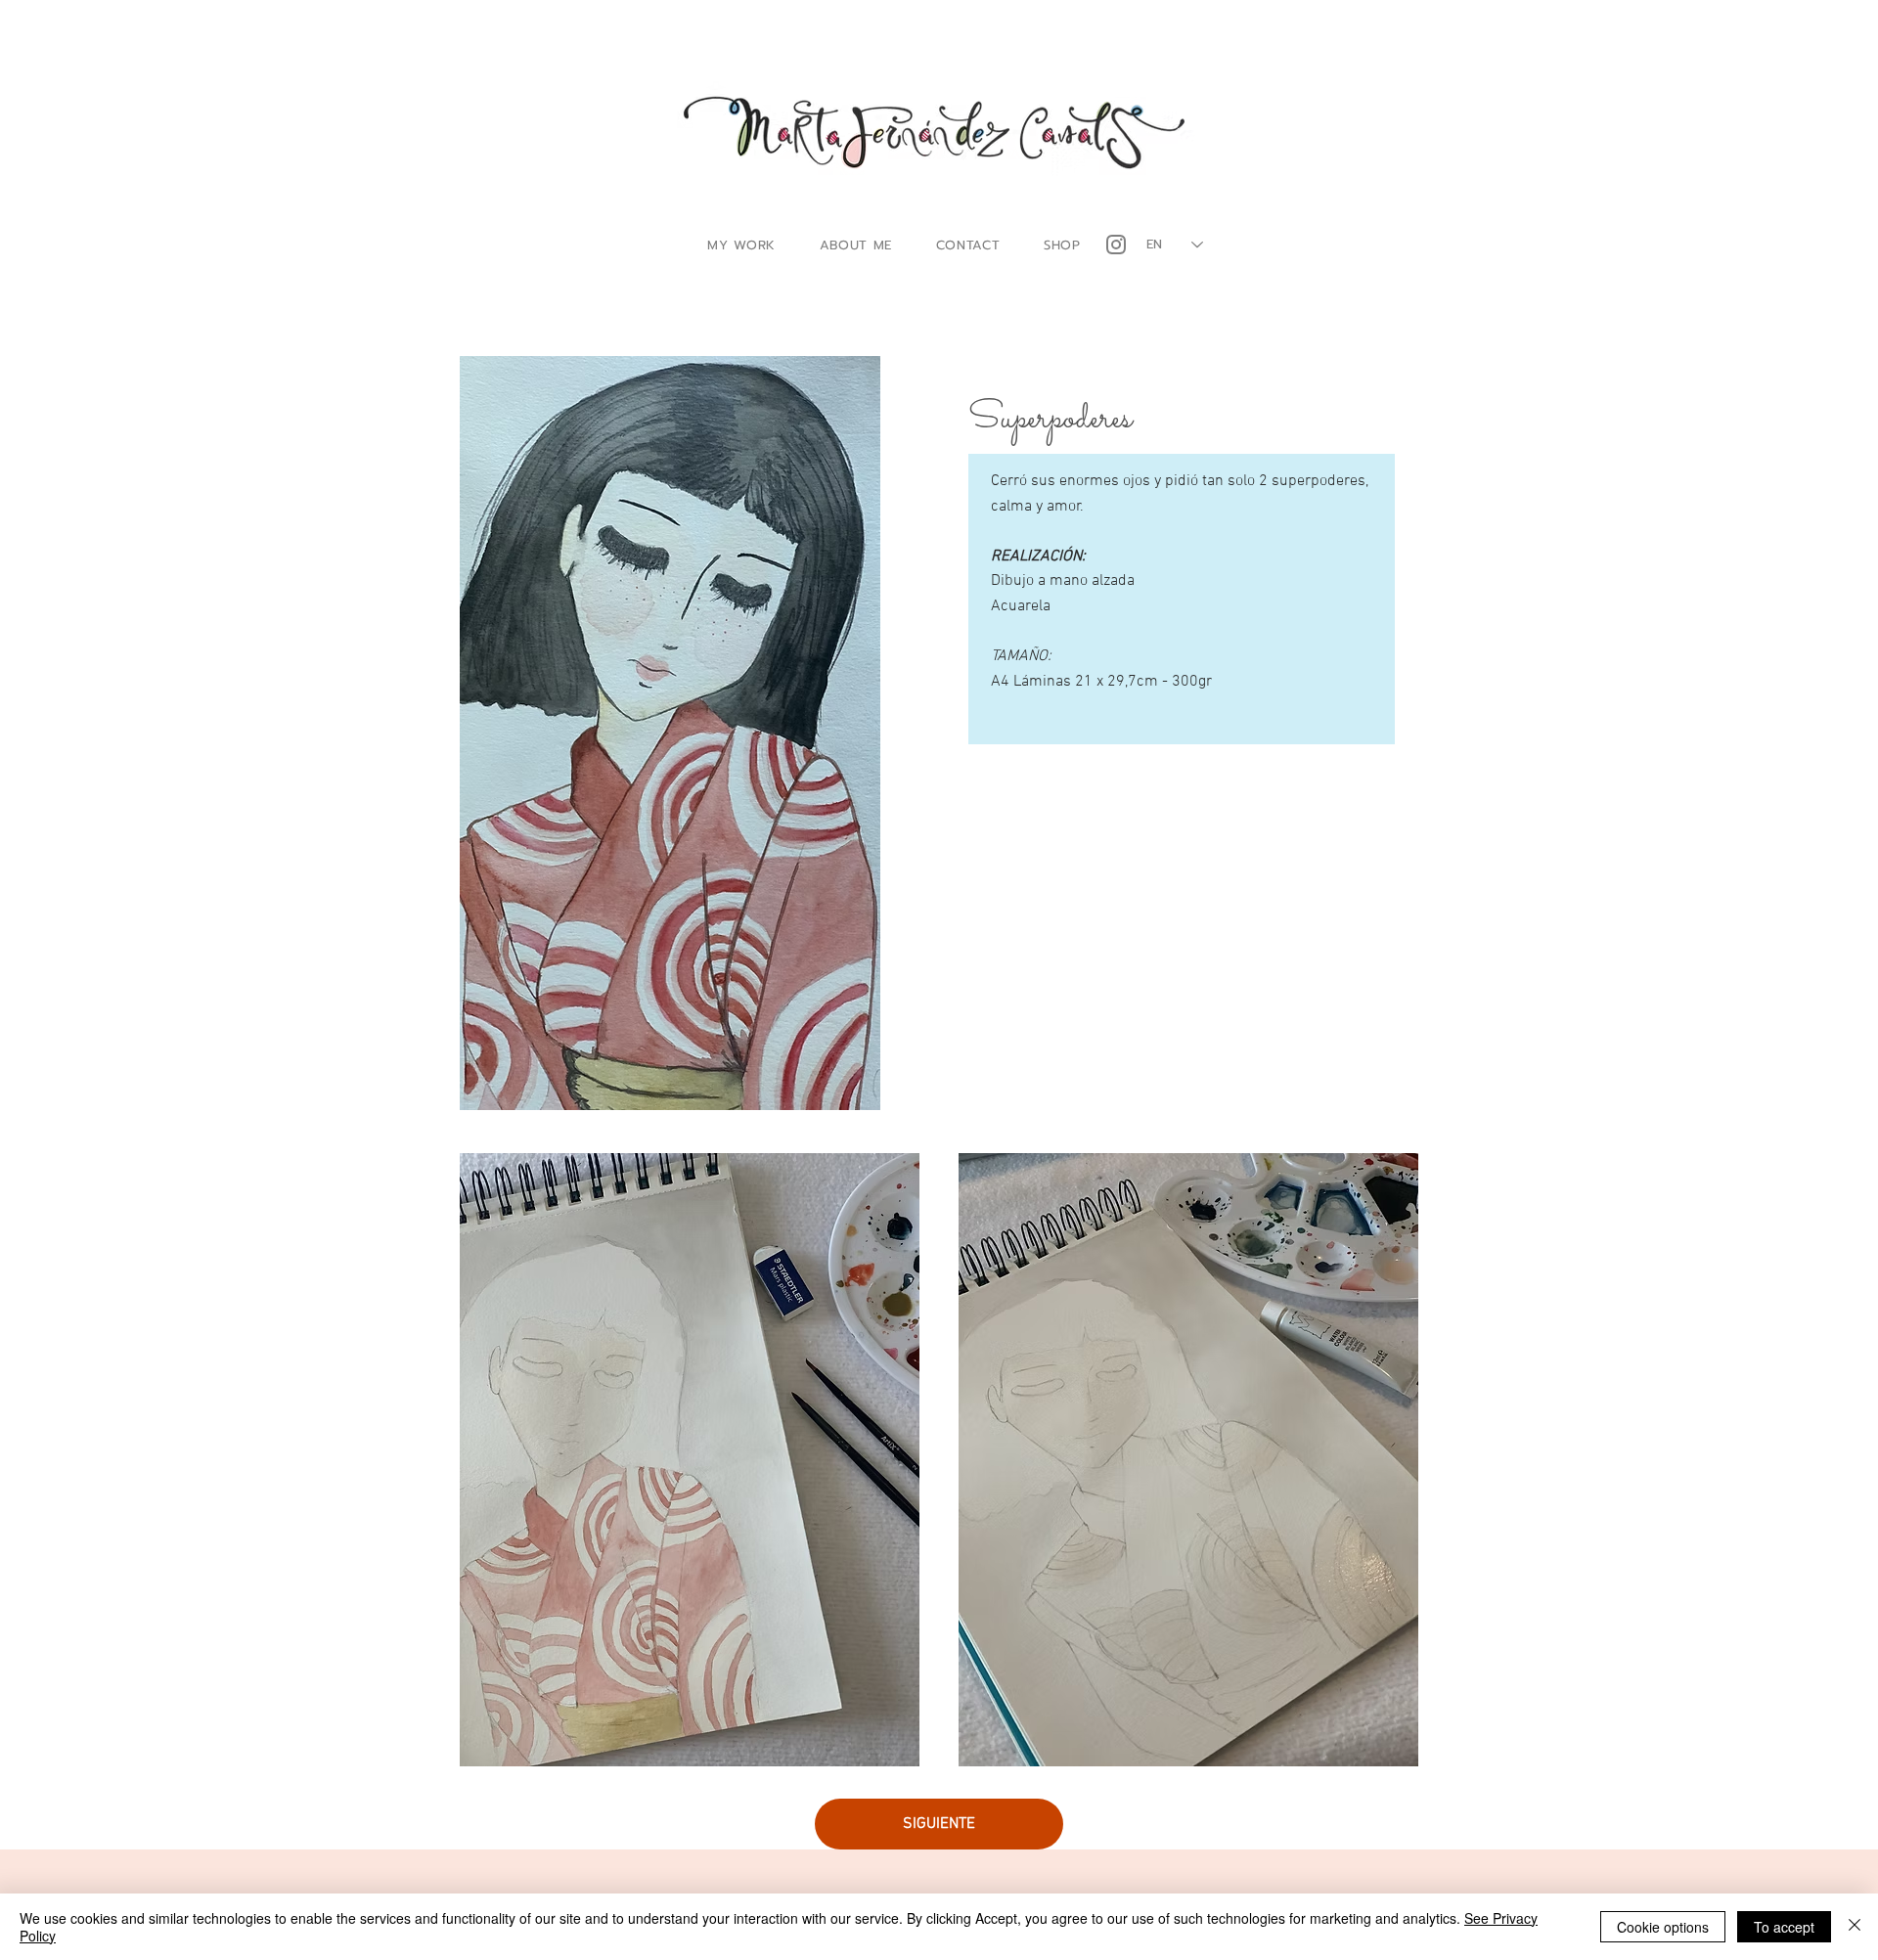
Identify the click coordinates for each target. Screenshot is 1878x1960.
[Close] (1855, 1927)
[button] (741, 245)
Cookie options (1663, 1927)
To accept (1784, 1927)
